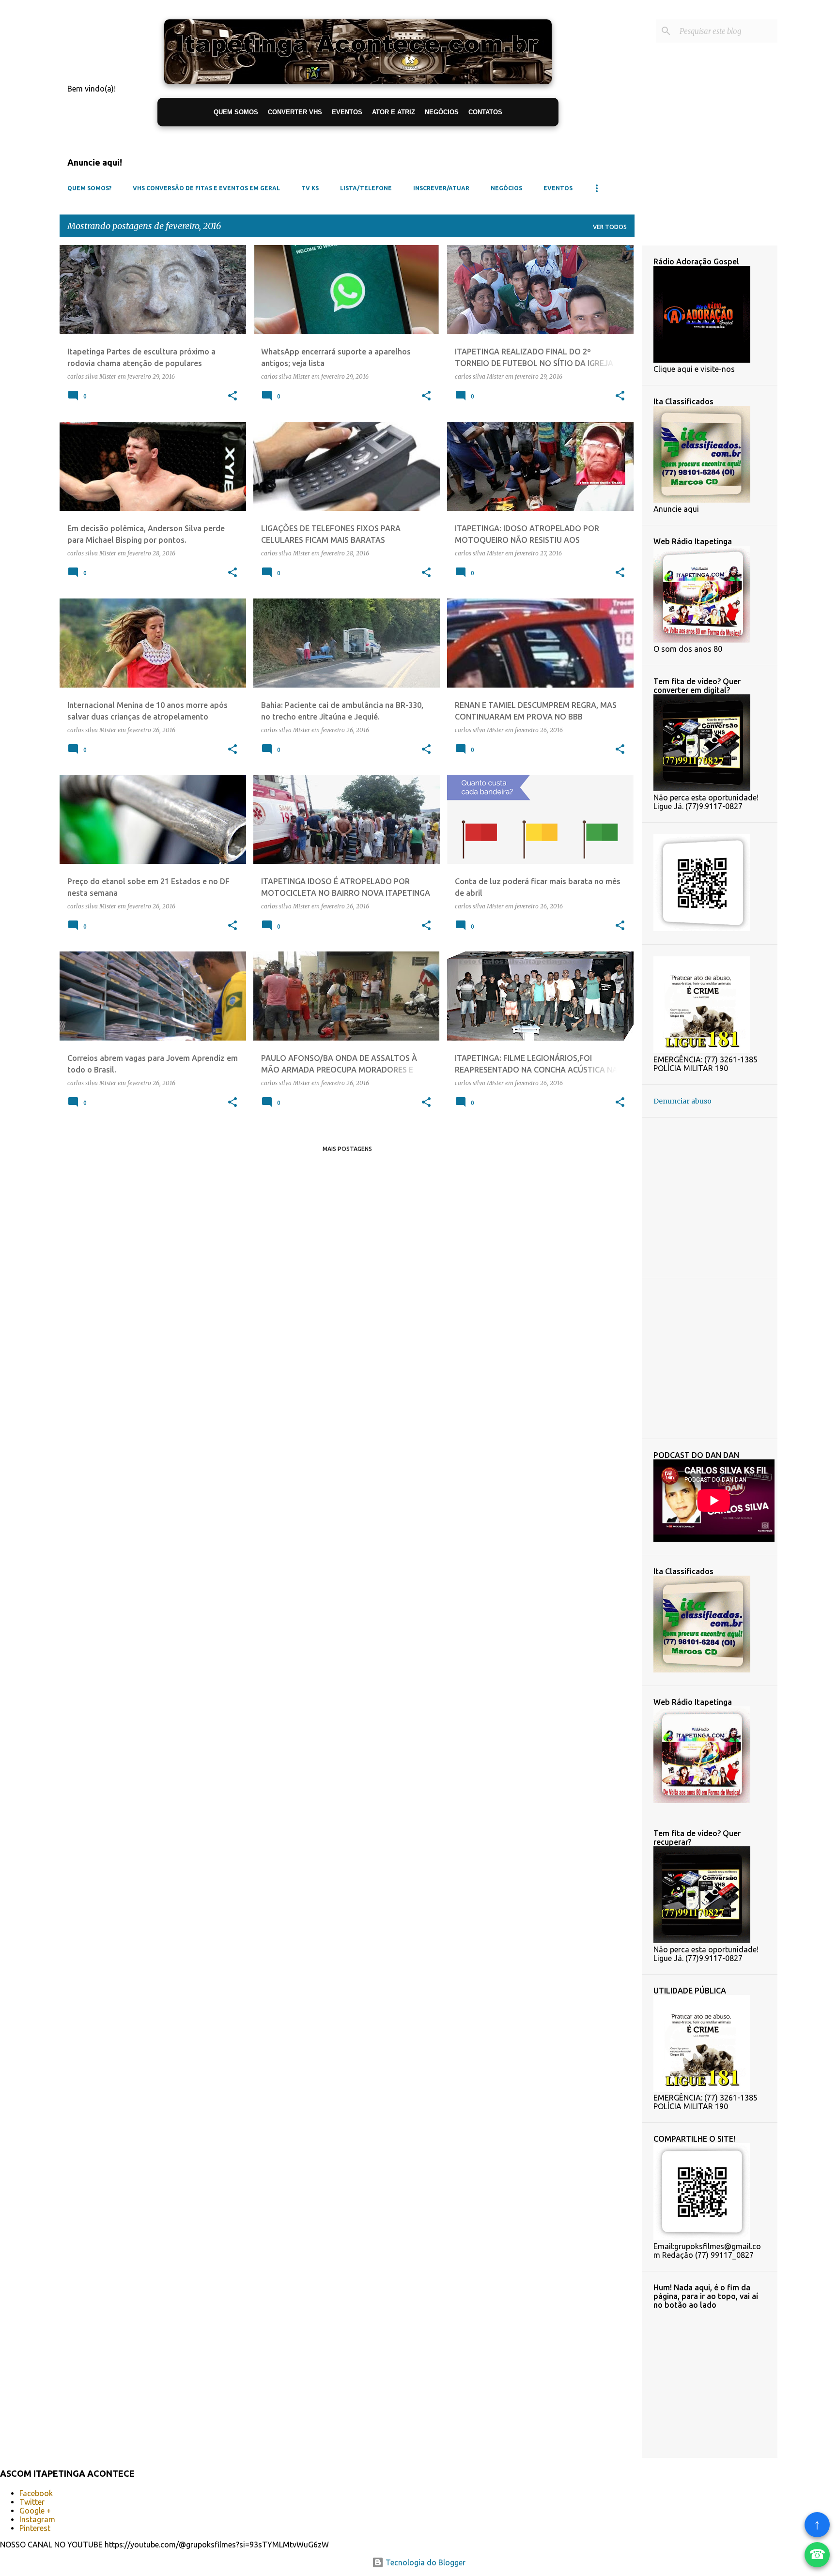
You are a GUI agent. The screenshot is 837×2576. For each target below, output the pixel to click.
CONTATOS (485, 112)
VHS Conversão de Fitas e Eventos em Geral (206, 188)
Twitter (32, 2502)
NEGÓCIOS (442, 112)
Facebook (36, 2493)
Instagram (37, 2519)
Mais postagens (347, 1149)
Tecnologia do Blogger (425, 2562)
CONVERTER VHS (295, 112)
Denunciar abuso (682, 1101)
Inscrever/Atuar (441, 188)
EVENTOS (347, 112)
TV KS (310, 188)
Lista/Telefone (366, 188)
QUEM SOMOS (236, 112)
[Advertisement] (745, 1197)
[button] (232, 396)
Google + (35, 2511)
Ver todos (610, 227)
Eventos (558, 188)
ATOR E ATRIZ (394, 112)
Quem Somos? (89, 188)
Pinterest (35, 2528)
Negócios (506, 188)
